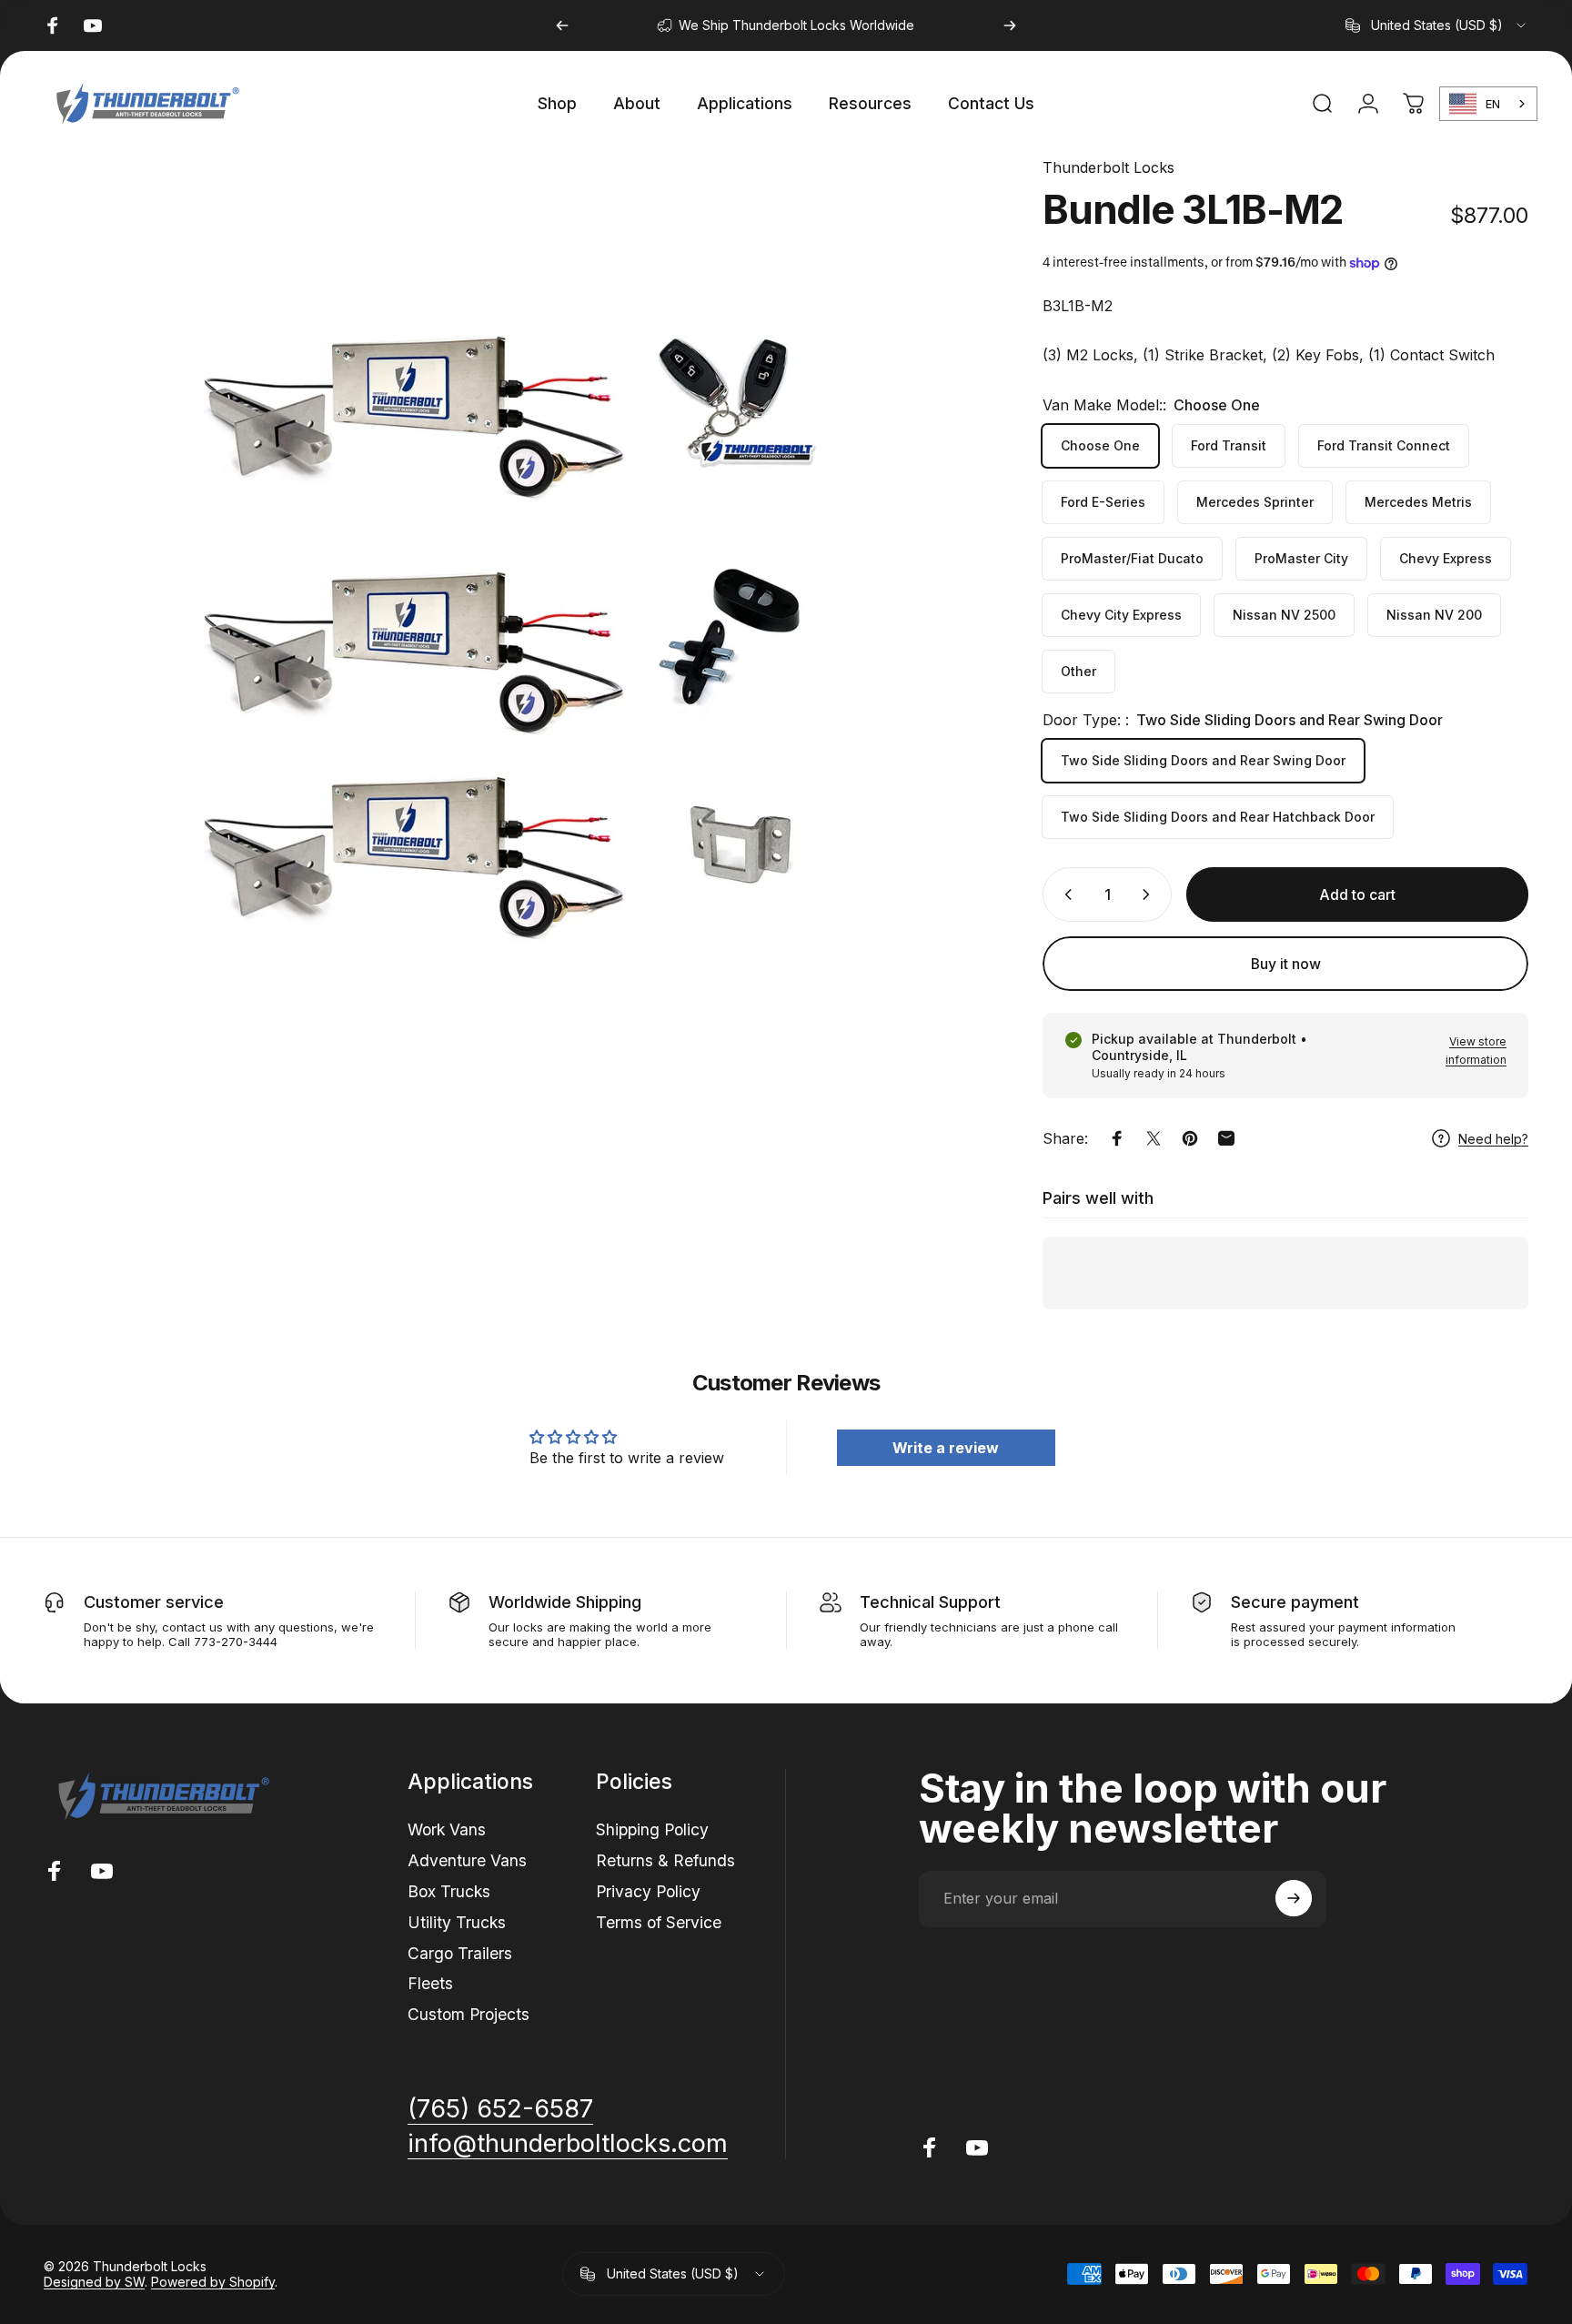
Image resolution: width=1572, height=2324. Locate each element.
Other (1078, 671)
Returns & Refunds (665, 1859)
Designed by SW (94, 2282)
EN (1493, 104)
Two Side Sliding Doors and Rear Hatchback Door (1218, 817)
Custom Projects (469, 2013)
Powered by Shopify (213, 2282)
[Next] (1010, 25)
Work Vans (447, 1829)
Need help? (1493, 1139)
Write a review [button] (946, 1448)
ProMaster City (1301, 558)
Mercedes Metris (1418, 502)
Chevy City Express (1121, 615)
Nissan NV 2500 (1284, 615)
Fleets (430, 1983)
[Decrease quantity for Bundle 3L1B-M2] (1064, 894)
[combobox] (1437, 25)
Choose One (1100, 445)
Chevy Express (1446, 558)
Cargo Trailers (460, 1952)
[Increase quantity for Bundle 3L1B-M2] (1150, 894)
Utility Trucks (457, 1921)
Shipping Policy (652, 1829)
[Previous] (562, 25)
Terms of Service (659, 1921)
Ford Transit (1229, 445)
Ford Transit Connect (1384, 445)
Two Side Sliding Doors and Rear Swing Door (1203, 760)
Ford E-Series (1103, 502)
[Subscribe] (1294, 1898)
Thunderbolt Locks (1108, 167)
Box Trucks (449, 1890)
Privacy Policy (648, 1890)
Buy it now (1286, 964)
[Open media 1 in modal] (515, 628)
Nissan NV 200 (1434, 615)
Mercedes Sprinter (1255, 502)
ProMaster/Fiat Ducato (1132, 558)
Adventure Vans (467, 1859)
